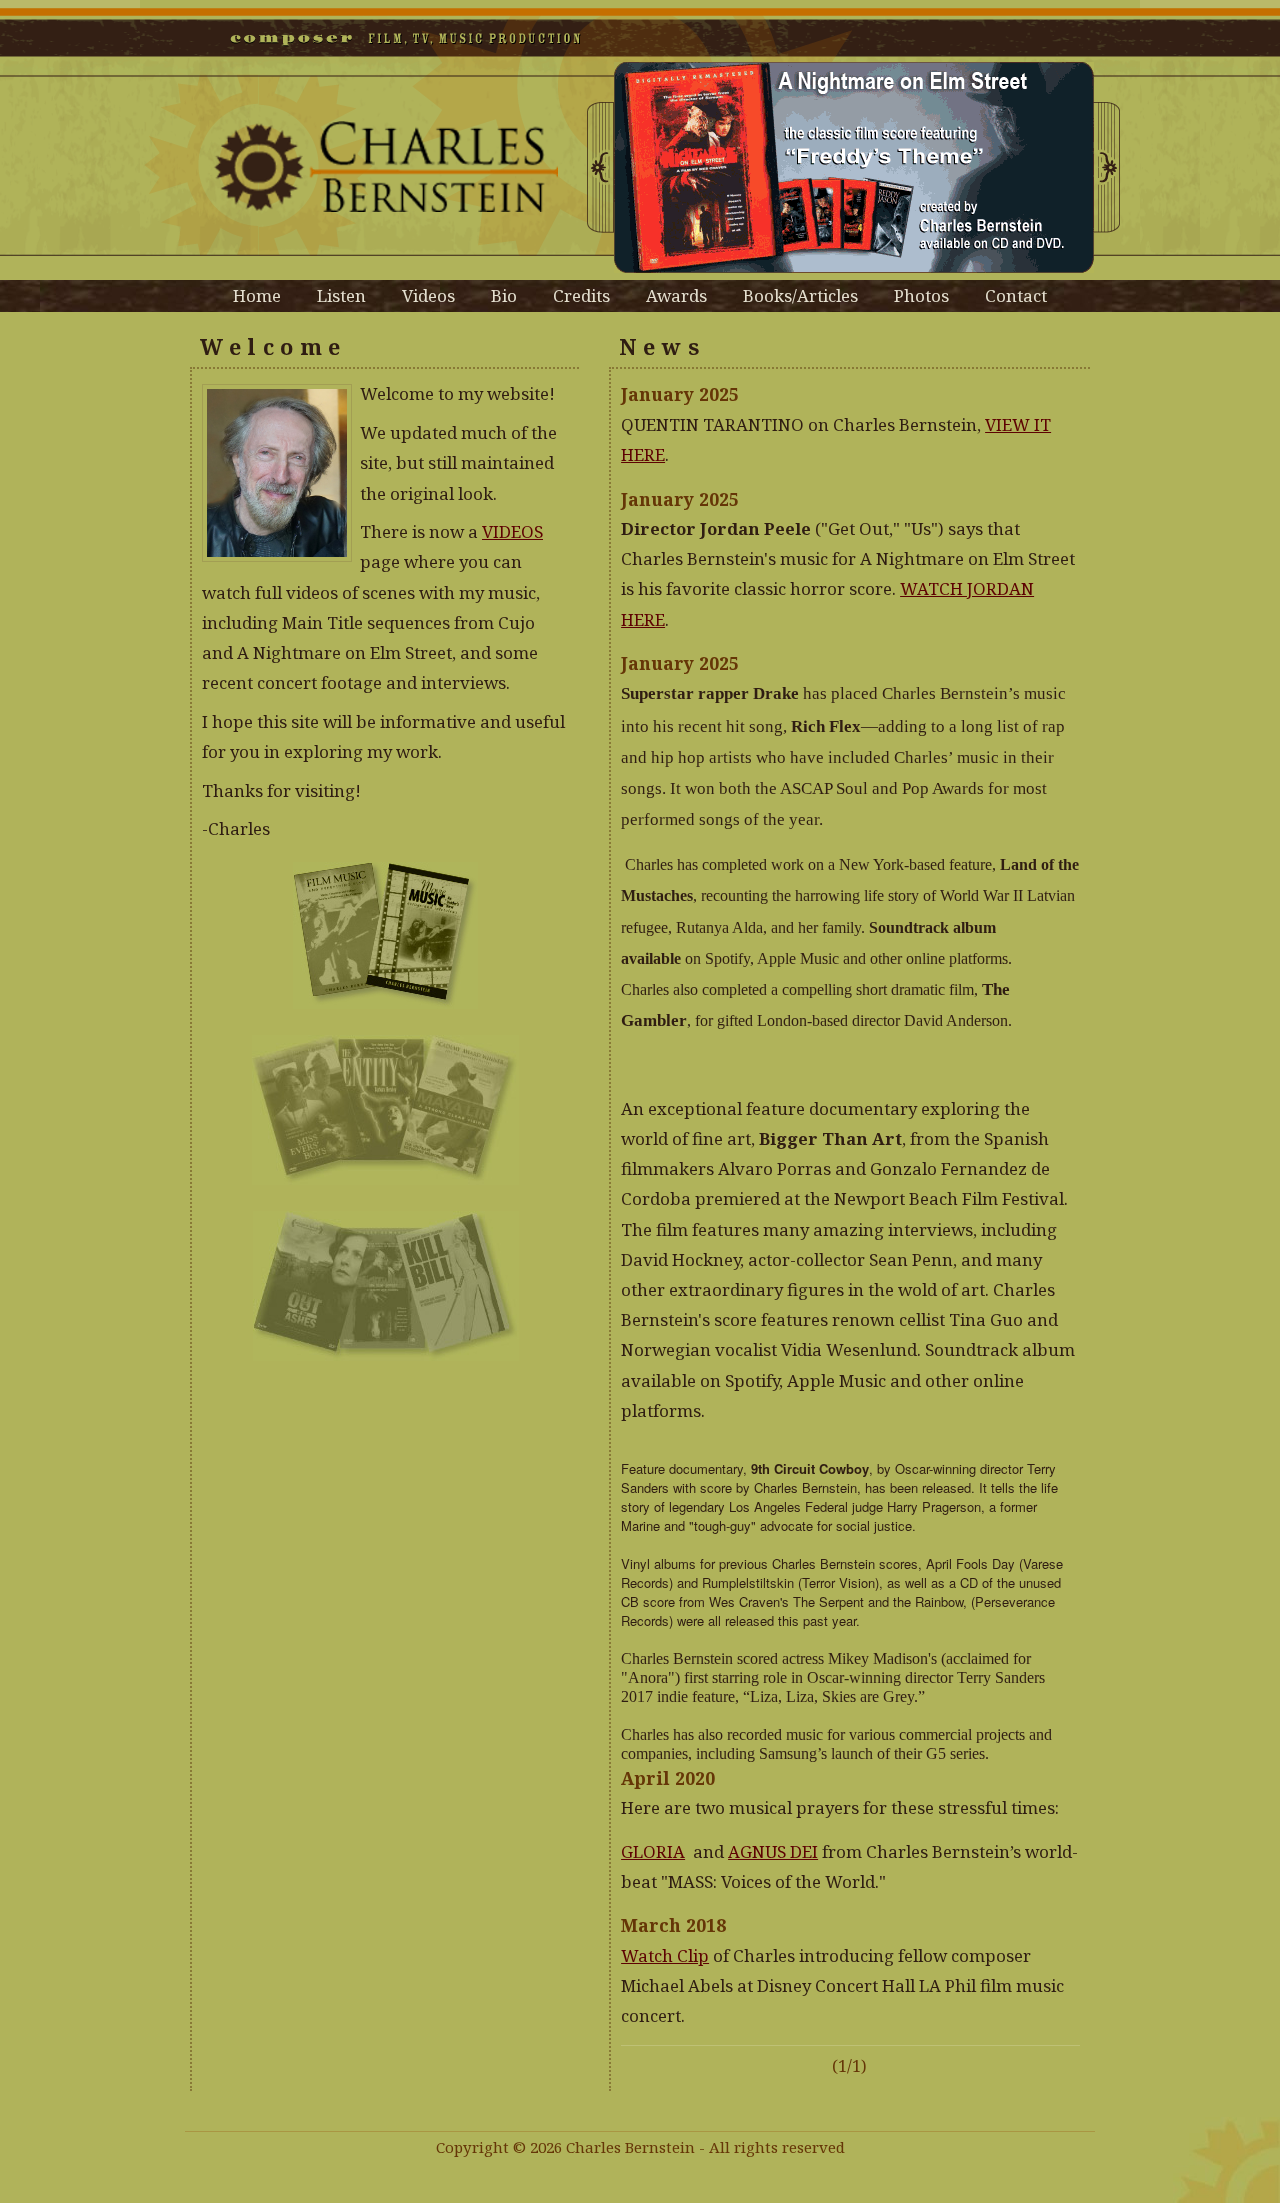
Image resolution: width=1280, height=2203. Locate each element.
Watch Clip (665, 1955)
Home (257, 295)
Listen (341, 295)
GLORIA (653, 1851)
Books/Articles (800, 295)
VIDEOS (512, 531)
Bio (504, 295)
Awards (676, 295)
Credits (581, 295)
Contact (1016, 295)
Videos (428, 295)
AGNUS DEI (773, 1851)
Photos (921, 295)
